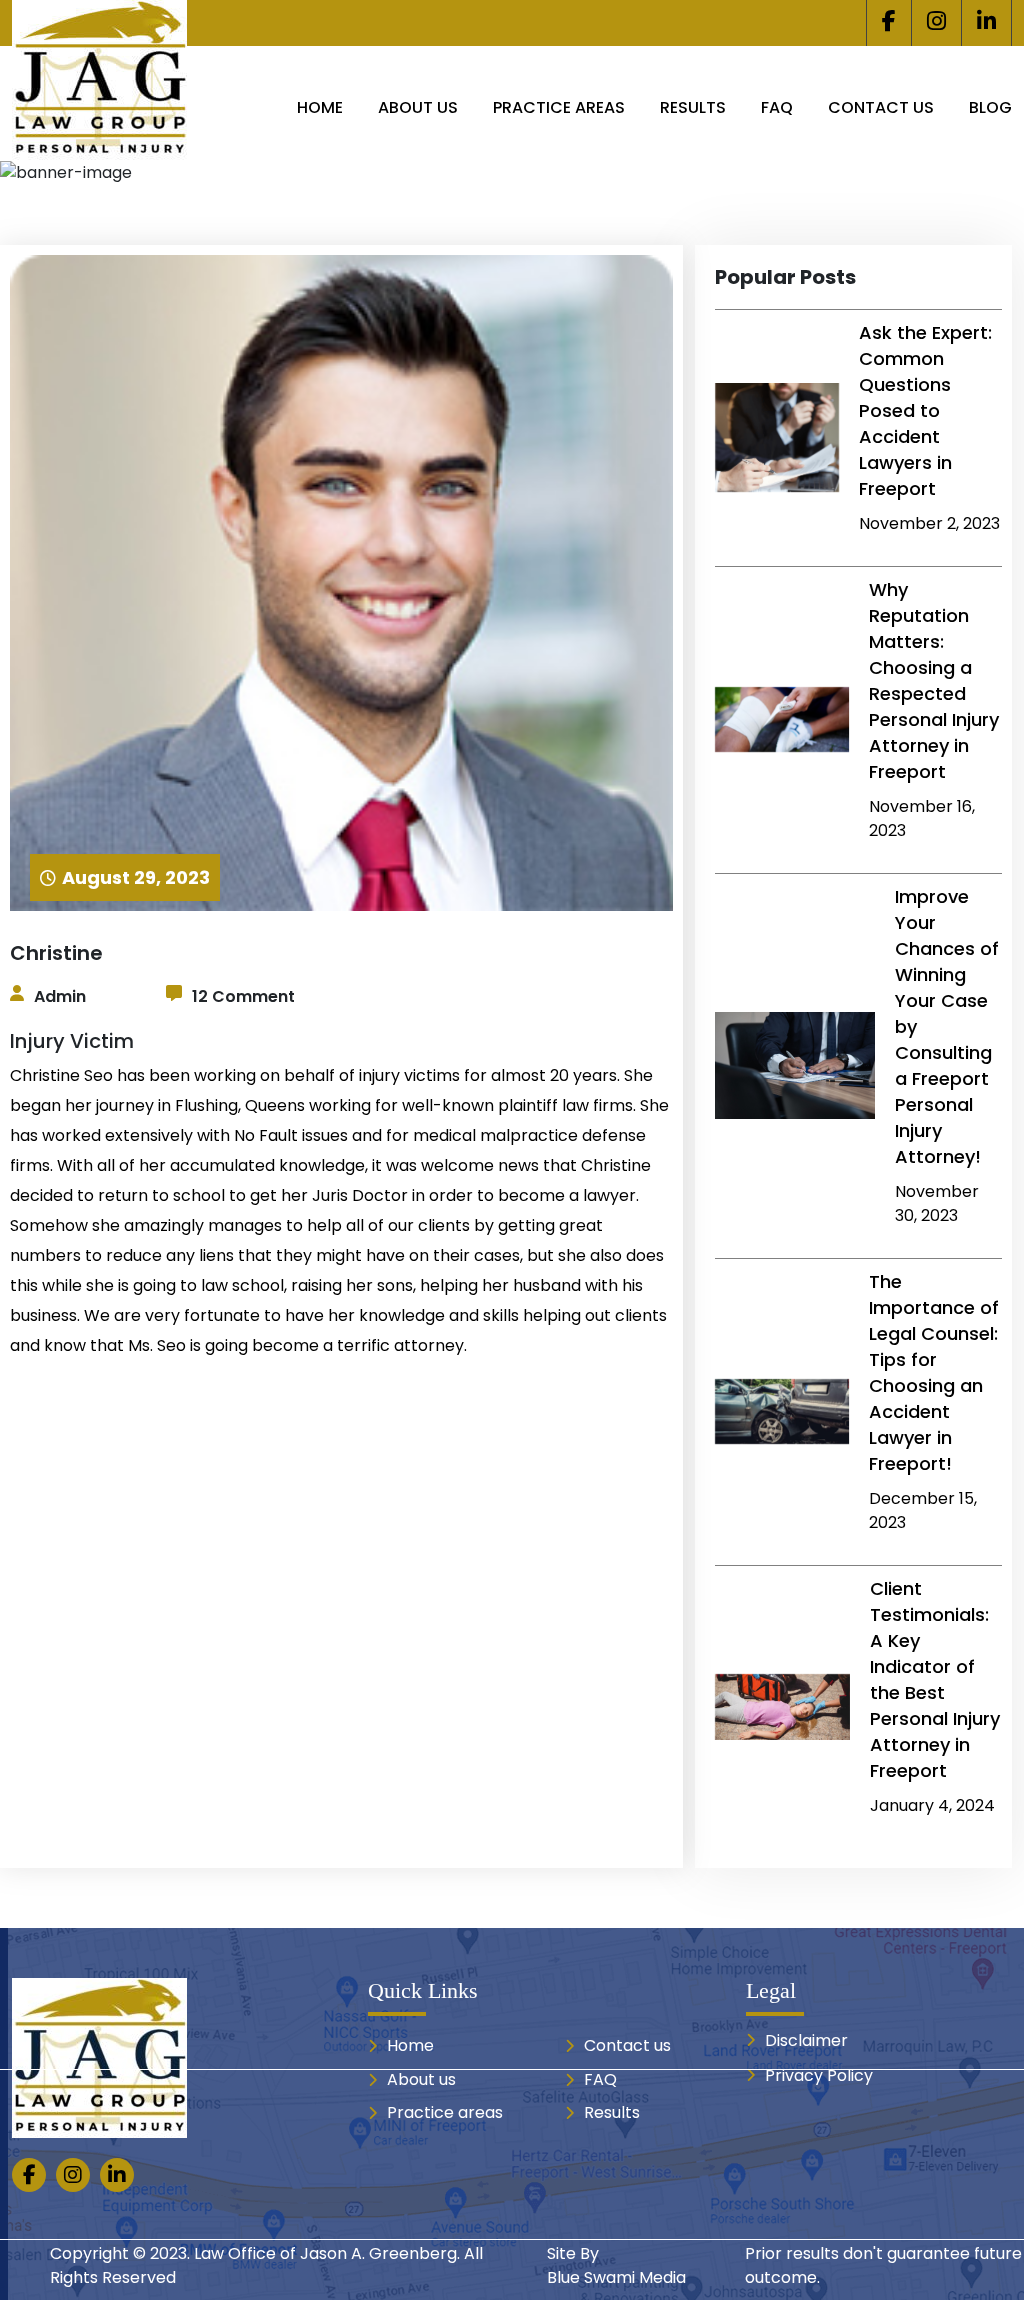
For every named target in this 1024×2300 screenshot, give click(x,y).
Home (320, 107)
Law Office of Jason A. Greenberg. (327, 2253)
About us (418, 107)
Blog (990, 107)
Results (693, 107)
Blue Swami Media (616, 2277)
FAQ (777, 107)
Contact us (881, 107)
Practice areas (559, 107)
